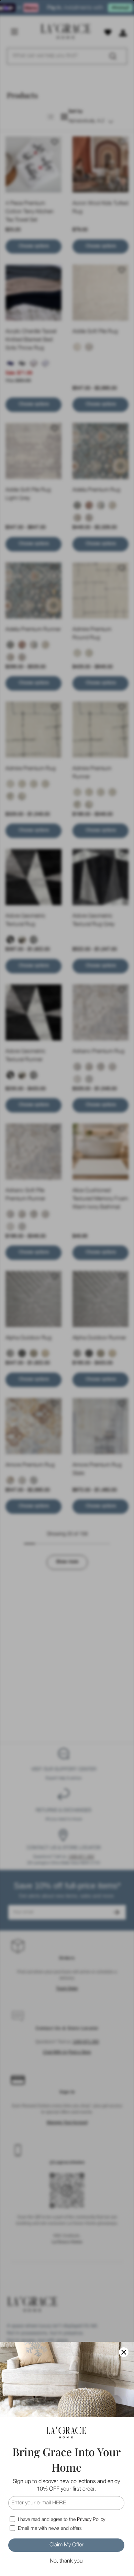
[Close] (124, 2352)
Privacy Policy (91, 2520)
